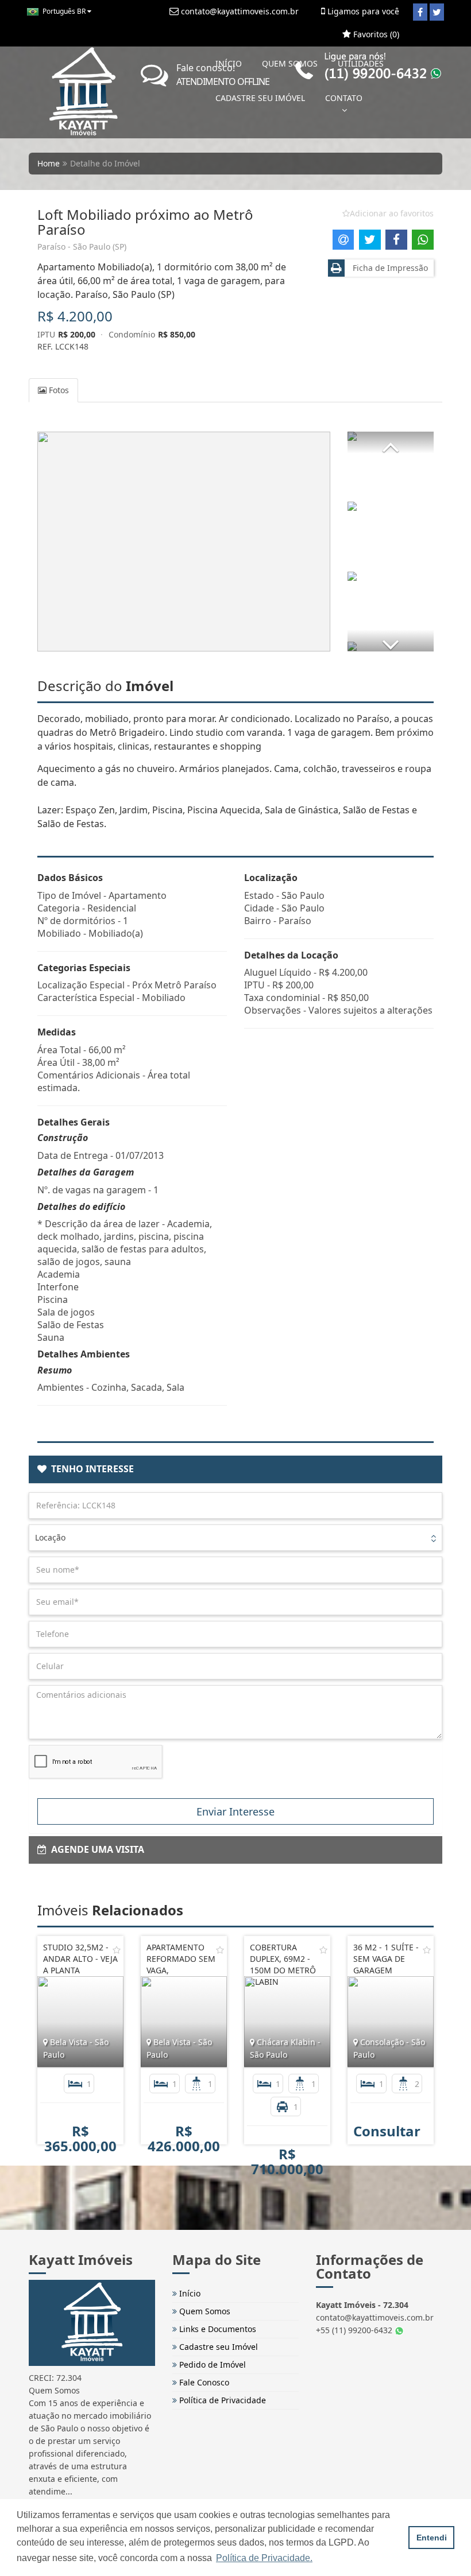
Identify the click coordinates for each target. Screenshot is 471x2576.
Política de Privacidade (221, 2400)
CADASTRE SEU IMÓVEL (260, 98)
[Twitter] (437, 12)
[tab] (235, 1469)
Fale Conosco (203, 2382)
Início (189, 2293)
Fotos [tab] (58, 390)
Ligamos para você (362, 11)
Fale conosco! (223, 75)
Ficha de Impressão (388, 268)
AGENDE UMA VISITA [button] (95, 1849)
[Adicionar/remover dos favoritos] (117, 1950)
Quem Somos (204, 2311)
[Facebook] (420, 12)
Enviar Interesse (235, 1811)
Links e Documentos (217, 2329)
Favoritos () (375, 34)
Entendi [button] (432, 2538)
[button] (391, 443)
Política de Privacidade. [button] (264, 2558)
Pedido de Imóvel (211, 2364)
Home (49, 163)
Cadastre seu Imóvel (217, 2347)
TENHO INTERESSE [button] (90, 1469)
